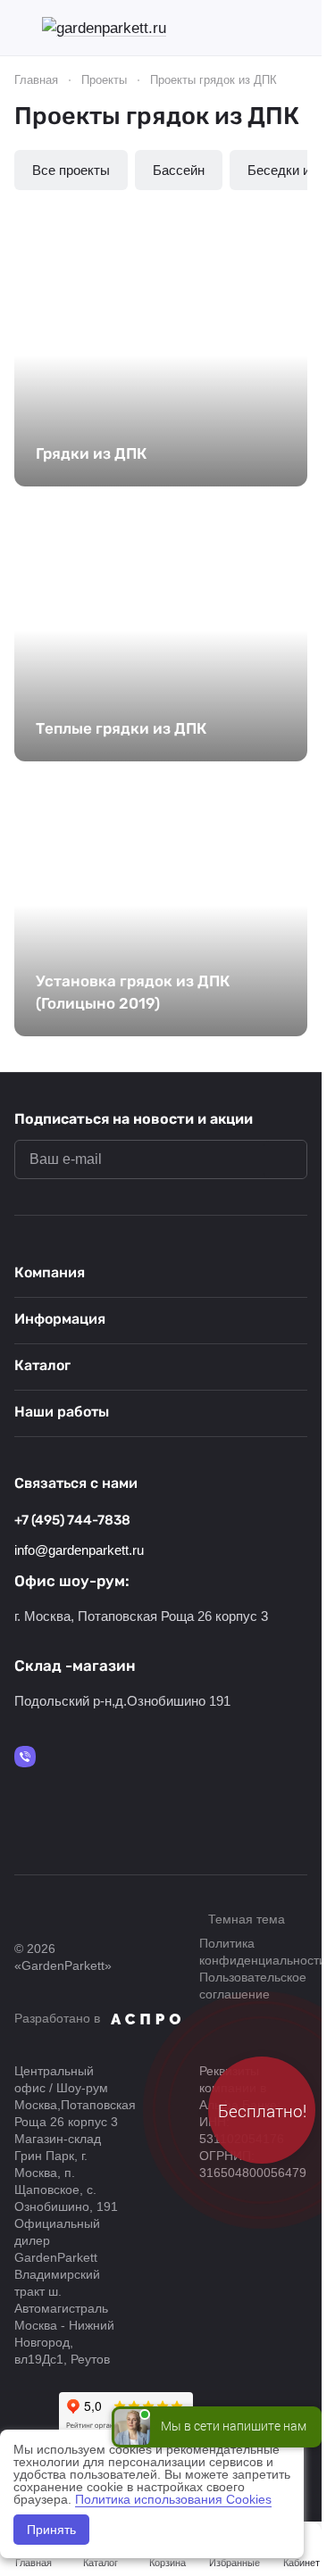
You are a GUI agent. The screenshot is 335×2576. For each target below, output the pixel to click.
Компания (50, 1272)
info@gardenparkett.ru (79, 1550)
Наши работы (62, 1412)
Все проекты (71, 170)
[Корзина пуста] (298, 28)
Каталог (42, 1365)
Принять (51, 2530)
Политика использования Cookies (173, 2499)
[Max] (25, 1757)
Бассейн (179, 170)
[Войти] (267, 28)
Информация (60, 1319)
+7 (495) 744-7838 (72, 1520)
